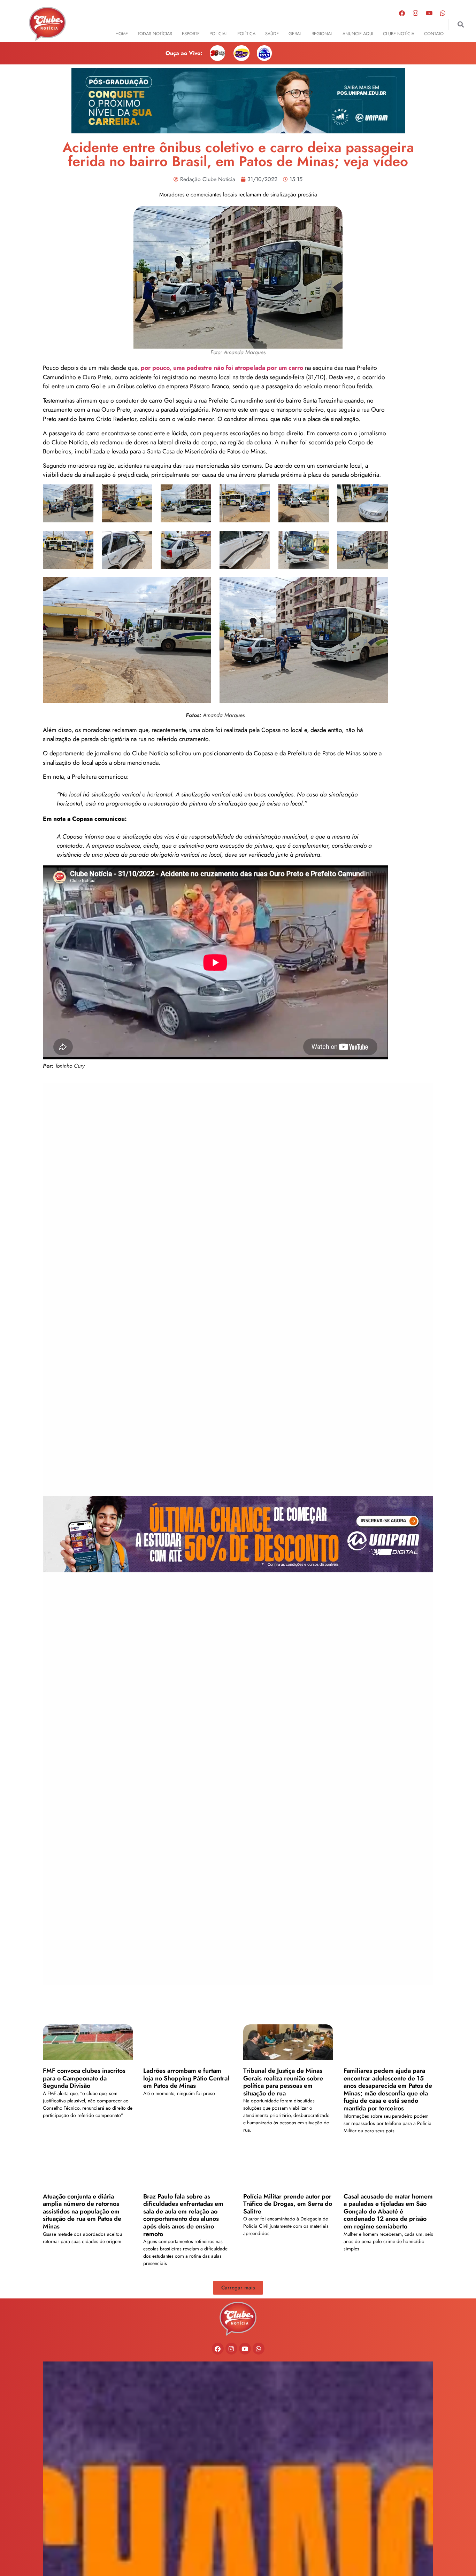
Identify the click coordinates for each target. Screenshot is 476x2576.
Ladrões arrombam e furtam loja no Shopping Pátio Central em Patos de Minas (186, 2078)
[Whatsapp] (443, 13)
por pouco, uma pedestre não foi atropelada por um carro (222, 368)
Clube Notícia (399, 34)
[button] (461, 25)
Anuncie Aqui (358, 34)
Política (246, 34)
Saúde (272, 34)
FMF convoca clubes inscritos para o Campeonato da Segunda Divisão (84, 2078)
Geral (295, 34)
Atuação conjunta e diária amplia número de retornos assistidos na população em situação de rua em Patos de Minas (82, 2211)
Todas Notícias (155, 34)
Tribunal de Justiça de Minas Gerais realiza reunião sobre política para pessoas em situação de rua (283, 2082)
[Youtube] (429, 13)
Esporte (191, 34)
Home (122, 34)
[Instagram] (415, 13)
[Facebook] (402, 13)
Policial (218, 34)
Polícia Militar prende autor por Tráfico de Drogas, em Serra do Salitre (288, 2204)
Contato (434, 34)
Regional (322, 34)
